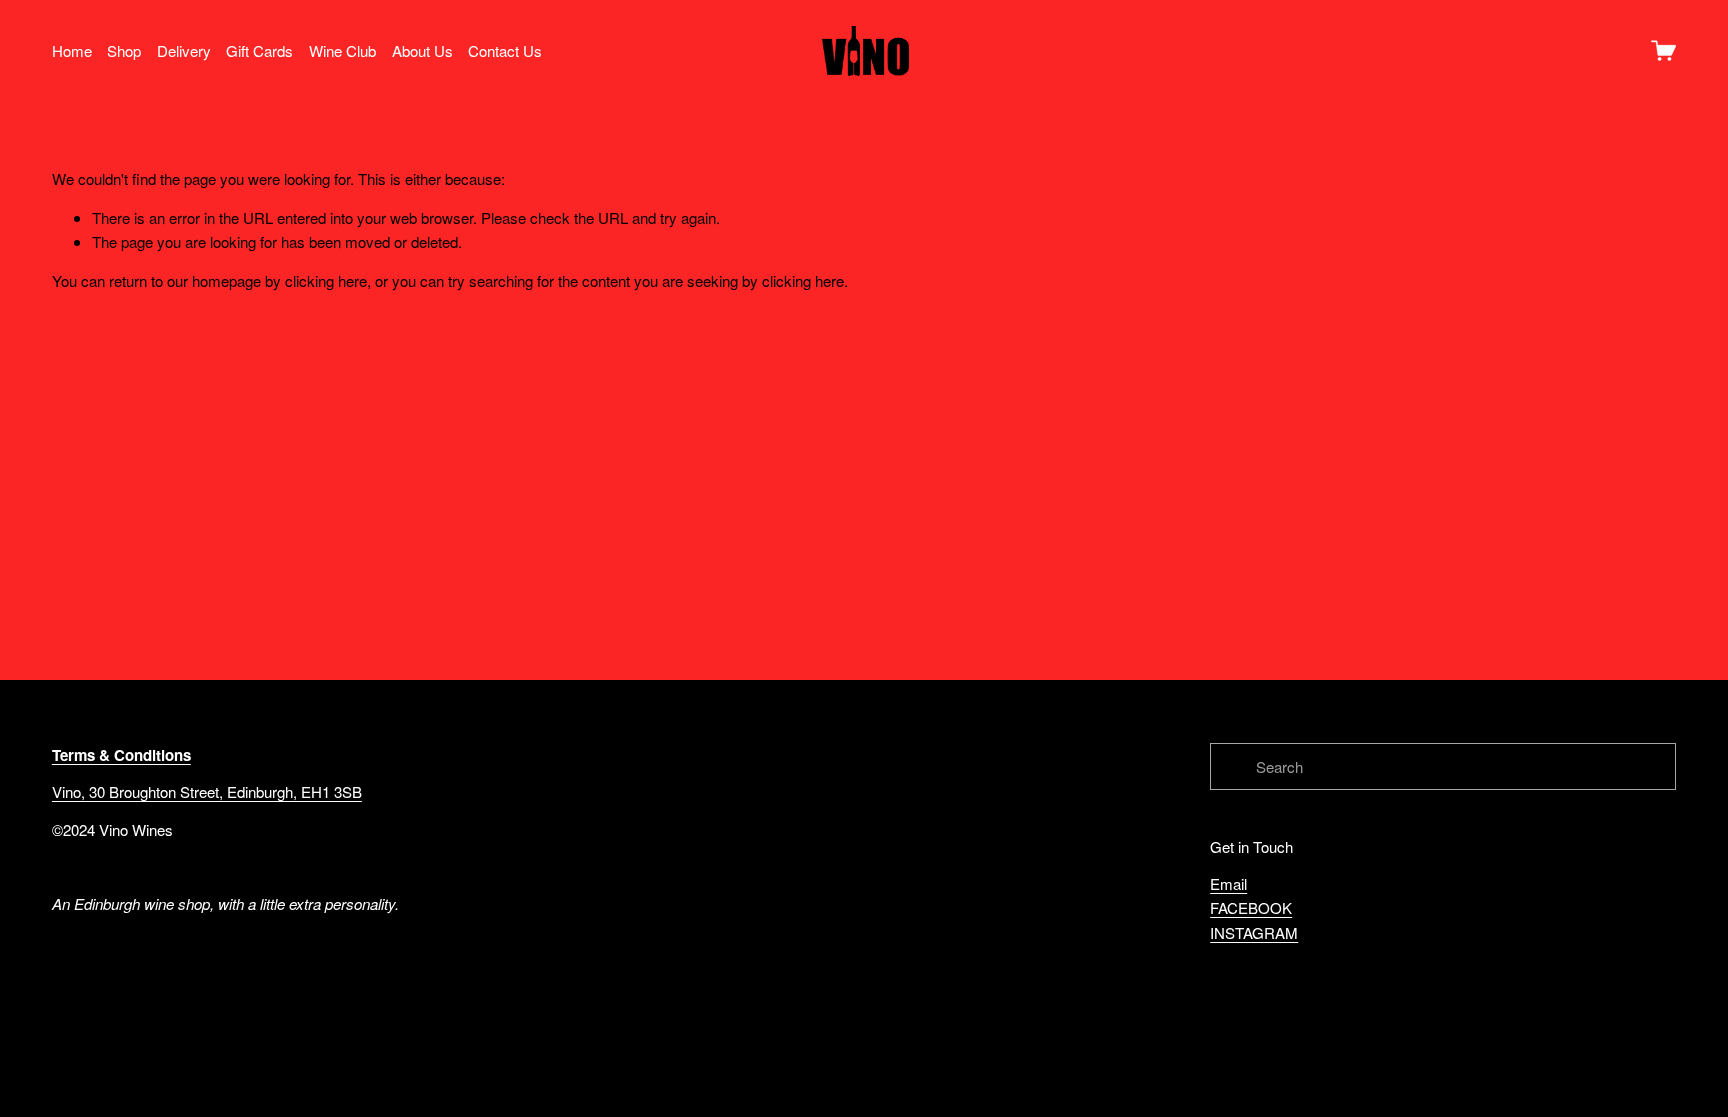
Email (1228, 883)
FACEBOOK (1251, 907)
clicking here (326, 280)
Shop (124, 50)
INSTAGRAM (1254, 932)
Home (72, 50)
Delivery (184, 50)
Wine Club (342, 50)
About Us (422, 50)
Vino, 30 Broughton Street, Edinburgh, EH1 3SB (207, 791)
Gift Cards (259, 50)
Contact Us (505, 50)
